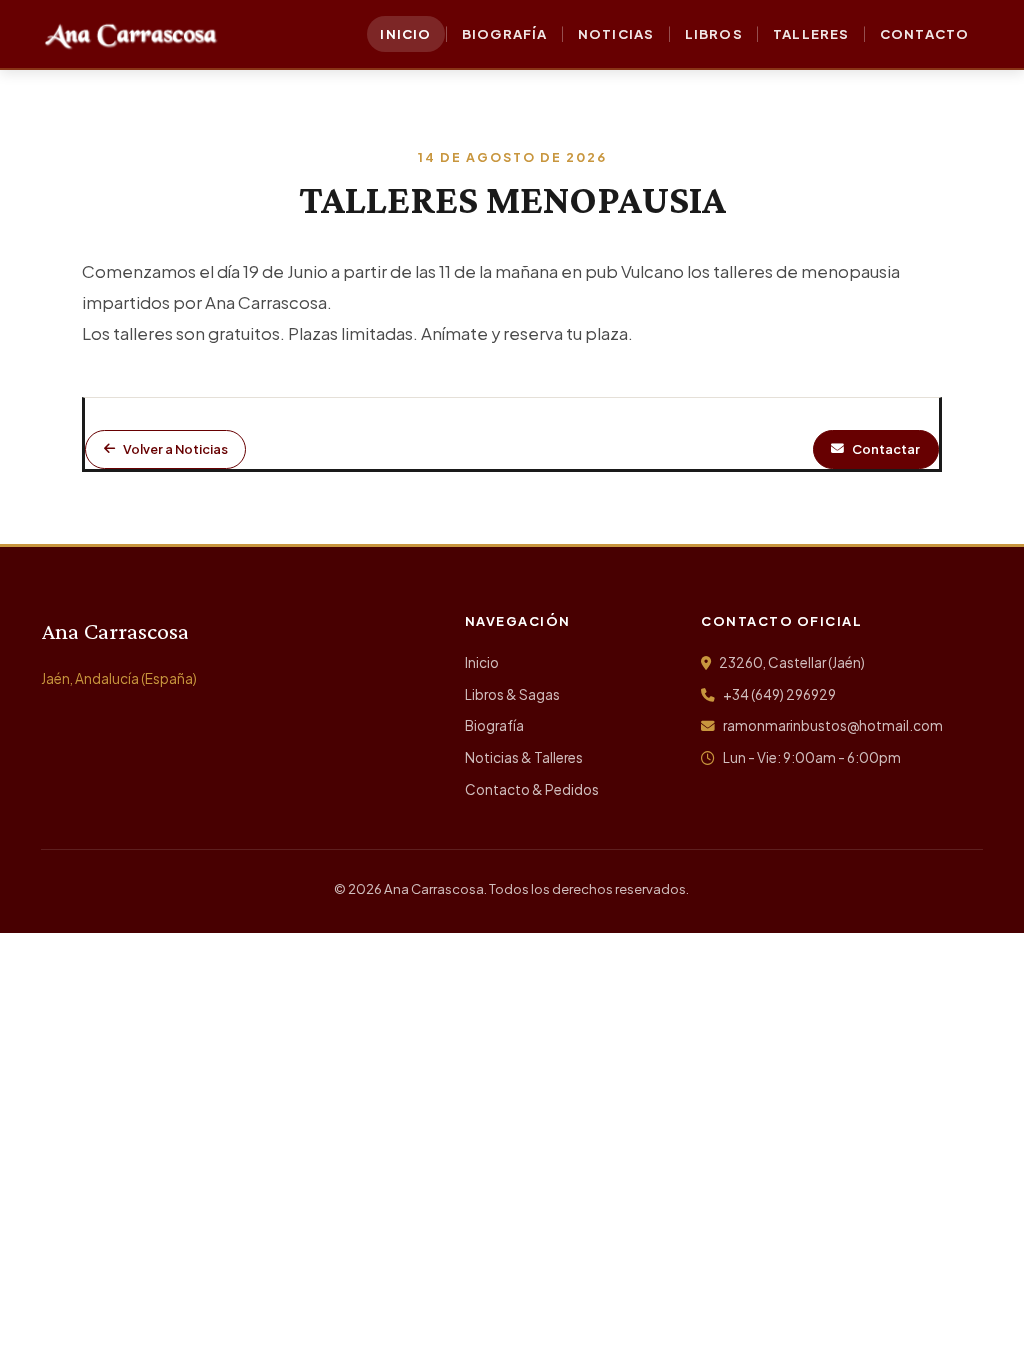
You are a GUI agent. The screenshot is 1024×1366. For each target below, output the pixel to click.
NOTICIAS (616, 33)
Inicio (482, 662)
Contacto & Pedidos (532, 789)
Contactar (886, 449)
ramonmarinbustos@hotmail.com (832, 725)
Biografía (494, 725)
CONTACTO (925, 33)
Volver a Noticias (175, 449)
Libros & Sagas (512, 694)
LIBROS (714, 33)
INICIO (405, 33)
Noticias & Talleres (524, 757)
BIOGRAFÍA (505, 33)
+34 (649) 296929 (778, 694)
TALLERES (811, 33)
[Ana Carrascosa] (131, 34)
